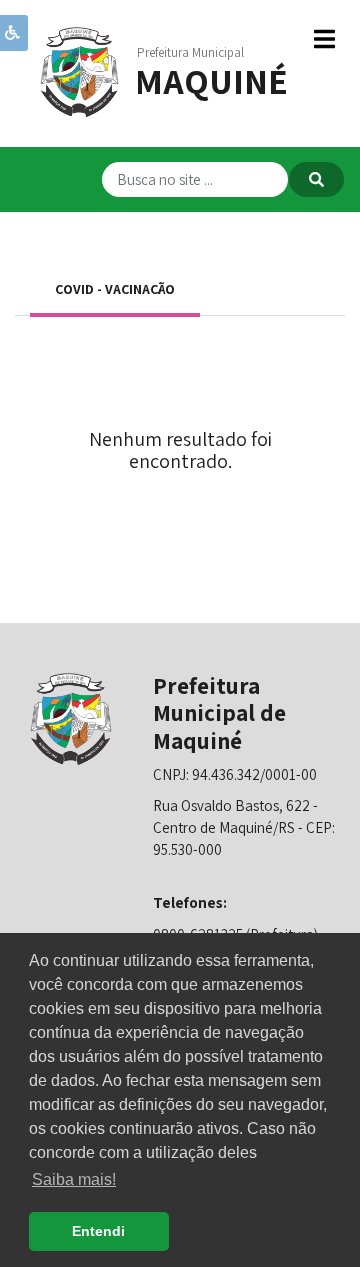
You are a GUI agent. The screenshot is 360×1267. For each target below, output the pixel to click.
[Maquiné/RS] (80, 70)
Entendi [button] (98, 1231)
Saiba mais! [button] (74, 1179)
